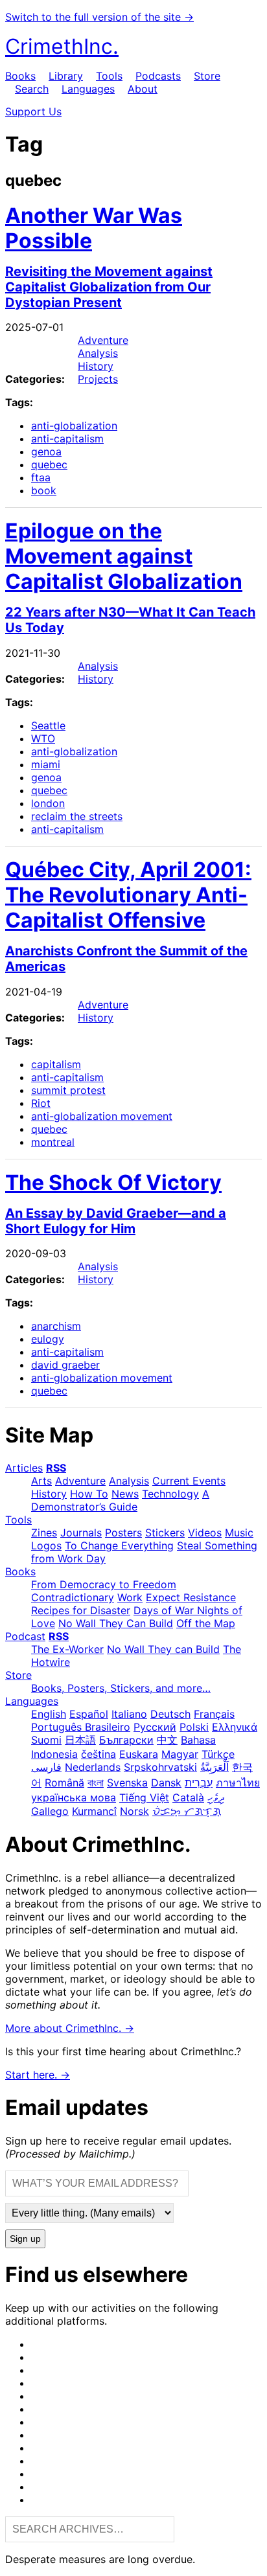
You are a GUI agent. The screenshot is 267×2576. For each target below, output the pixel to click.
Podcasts (158, 76)
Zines (44, 1533)
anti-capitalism (67, 439)
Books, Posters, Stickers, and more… (121, 1688)
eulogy (48, 1339)
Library (66, 76)
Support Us (33, 111)
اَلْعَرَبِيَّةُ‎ (215, 1767)
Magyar (180, 1754)
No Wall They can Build (163, 1649)
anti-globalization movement (102, 1116)
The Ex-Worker (67, 1649)
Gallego (50, 1811)
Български (126, 1740)
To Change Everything (119, 1545)
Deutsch (170, 1714)
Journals (81, 1533)
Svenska (127, 1783)
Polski (194, 1727)
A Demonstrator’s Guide (120, 1500)
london (48, 803)
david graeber (65, 1365)
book (44, 490)
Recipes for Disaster (81, 1610)
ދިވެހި (216, 1797)
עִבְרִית (199, 1783)
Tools (109, 76)
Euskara (139, 1754)
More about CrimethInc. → (70, 2028)
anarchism (56, 1326)
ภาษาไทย (238, 1783)
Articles (24, 1468)
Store (207, 76)
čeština (99, 1754)
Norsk (134, 1811)
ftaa (41, 477)
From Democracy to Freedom (104, 1584)
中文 (167, 1740)
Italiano (129, 1714)
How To (89, 1494)
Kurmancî (94, 1811)
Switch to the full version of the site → (99, 17)
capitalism (56, 1064)
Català (188, 1797)
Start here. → (38, 2075)
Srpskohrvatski (160, 1767)
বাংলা (96, 1783)
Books (20, 76)
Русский (155, 1727)
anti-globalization (74, 426)
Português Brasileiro (81, 1727)
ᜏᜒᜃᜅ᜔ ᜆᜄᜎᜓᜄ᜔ (187, 1811)
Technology (170, 1494)
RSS (56, 1468)
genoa (46, 451)
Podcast (25, 1636)
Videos (205, 1533)
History (96, 366)
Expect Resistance (191, 1597)
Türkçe (218, 1754)
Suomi (46, 1740)
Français (214, 1714)
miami (46, 764)
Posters (123, 1533)
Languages (88, 89)
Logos (46, 1545)
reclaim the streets (77, 816)
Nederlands (93, 1767)
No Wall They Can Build (116, 1623)
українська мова (74, 1797)
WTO (43, 738)
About (143, 89)
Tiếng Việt (144, 1797)
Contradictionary (73, 1597)
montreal (53, 1142)
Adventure (103, 340)
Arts (41, 1481)
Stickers (165, 1533)
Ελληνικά (235, 1727)
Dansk (166, 1783)
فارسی (46, 1767)
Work (130, 1597)
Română (64, 1783)
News (125, 1494)
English (49, 1714)
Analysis (98, 353)
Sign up (25, 2239)
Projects (98, 379)
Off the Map (206, 1623)
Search (32, 89)
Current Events (189, 1481)
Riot (41, 1103)
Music (239, 1533)
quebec (49, 464)
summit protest (68, 1090)
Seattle (48, 725)
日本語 (80, 1740)
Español (89, 1714)
